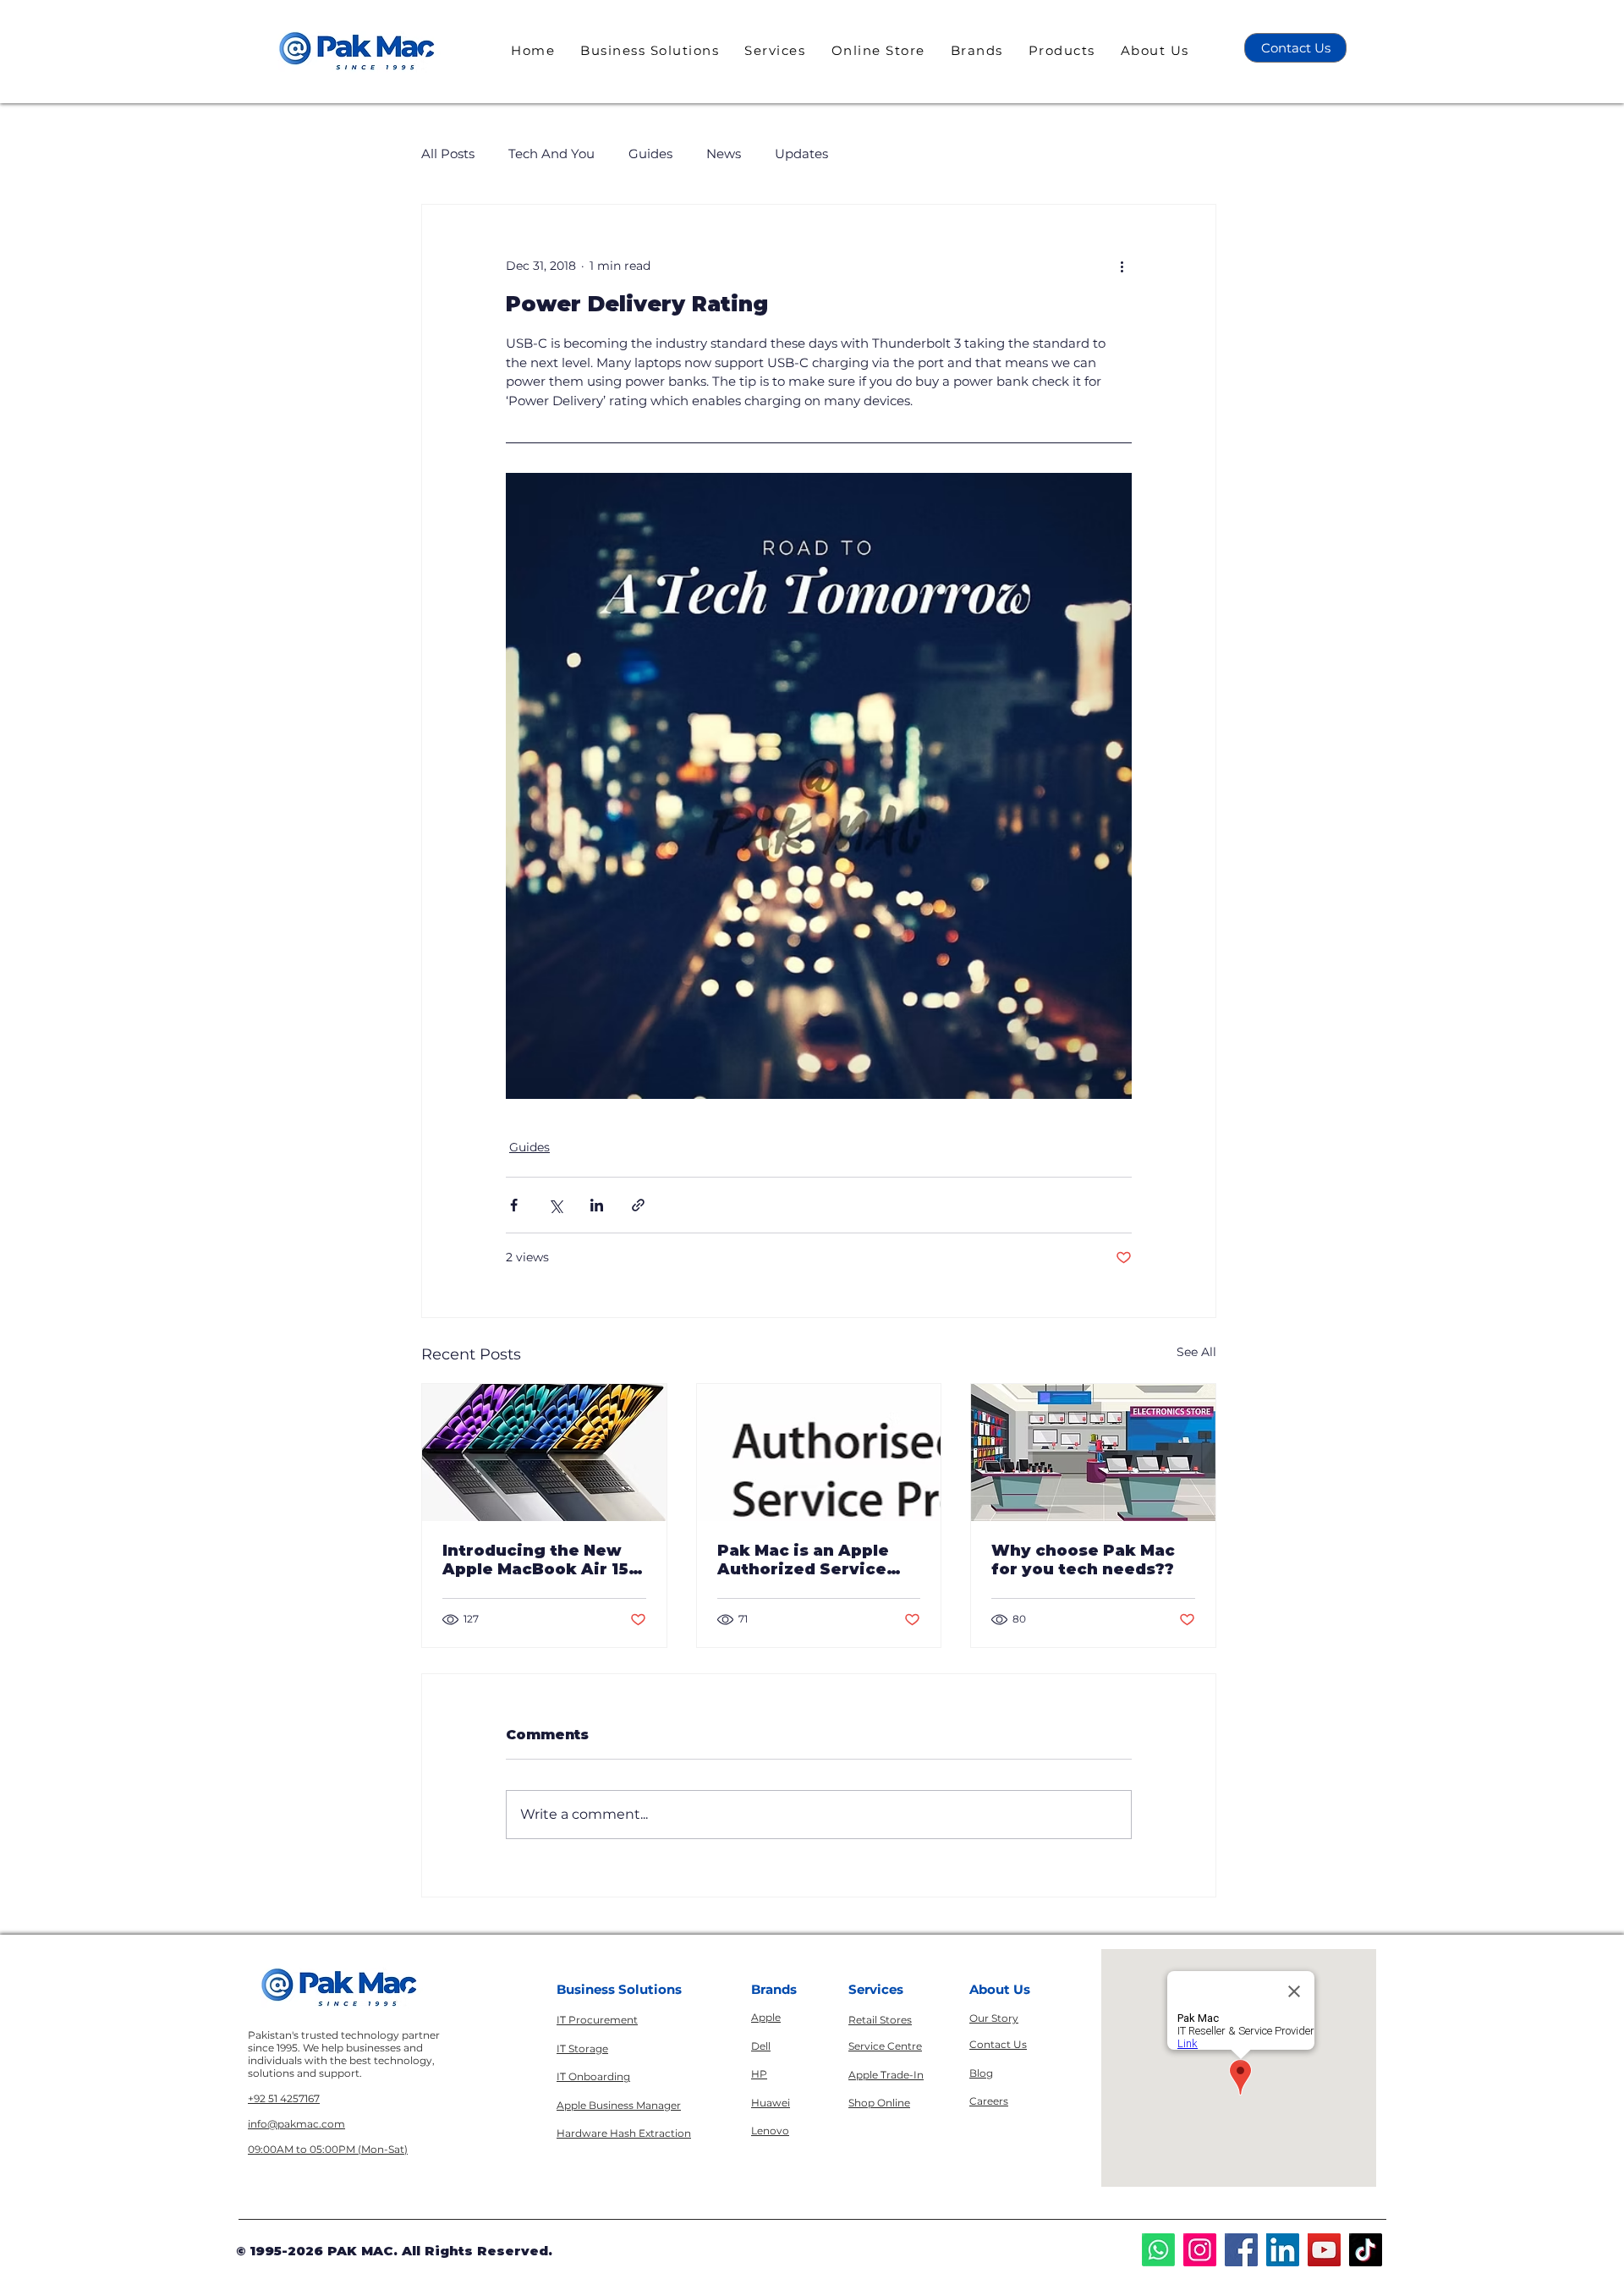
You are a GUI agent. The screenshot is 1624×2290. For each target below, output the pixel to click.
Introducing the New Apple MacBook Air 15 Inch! (535, 1560)
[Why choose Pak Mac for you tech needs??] (1093, 1453)
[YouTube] (1324, 2250)
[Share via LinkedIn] (597, 1205)
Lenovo (770, 2131)
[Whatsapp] (1158, 2250)
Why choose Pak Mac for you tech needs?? (1083, 1560)
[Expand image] (819, 786)
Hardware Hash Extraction (624, 2133)
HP (759, 2074)
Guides (650, 154)
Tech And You (551, 154)
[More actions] (1122, 266)
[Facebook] (1241, 2250)
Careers (989, 2101)
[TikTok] (1366, 2250)
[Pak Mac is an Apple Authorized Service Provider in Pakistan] (819, 1453)
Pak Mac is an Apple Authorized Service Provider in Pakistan (807, 1560)
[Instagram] (1200, 2250)
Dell (761, 2046)
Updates (801, 154)
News (724, 154)
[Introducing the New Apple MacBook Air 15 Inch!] (544, 1453)
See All (1196, 1352)
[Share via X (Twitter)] (555, 1205)
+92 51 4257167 (284, 2098)
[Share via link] (638, 1205)
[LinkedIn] (1283, 2250)
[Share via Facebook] (514, 1205)
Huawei (771, 2103)
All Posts (448, 154)
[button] (650, 50)
